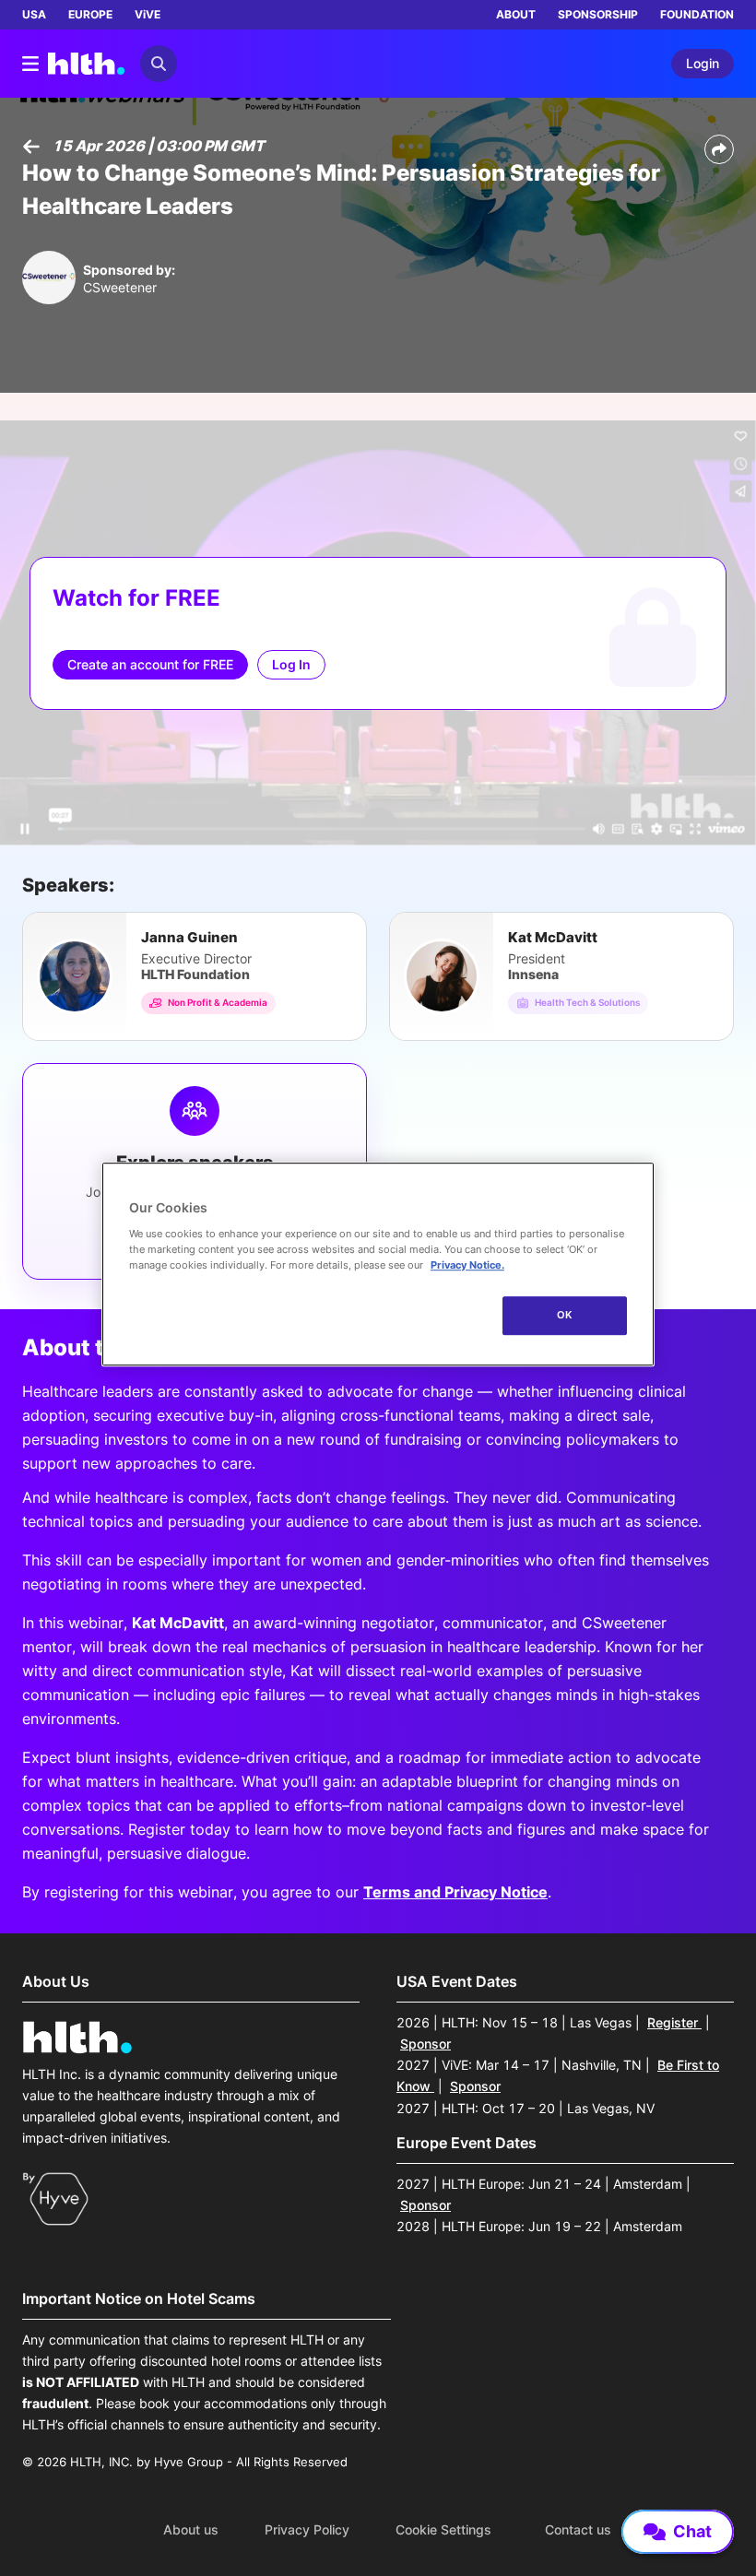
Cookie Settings (443, 2530)
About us (191, 2530)
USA (34, 14)
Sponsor (425, 2044)
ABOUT (516, 14)
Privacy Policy (307, 2530)
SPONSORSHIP (598, 14)
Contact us (578, 2530)
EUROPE (90, 14)
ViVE (148, 14)
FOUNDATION (697, 14)
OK (565, 1315)
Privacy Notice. (467, 1265)
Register (674, 2022)
